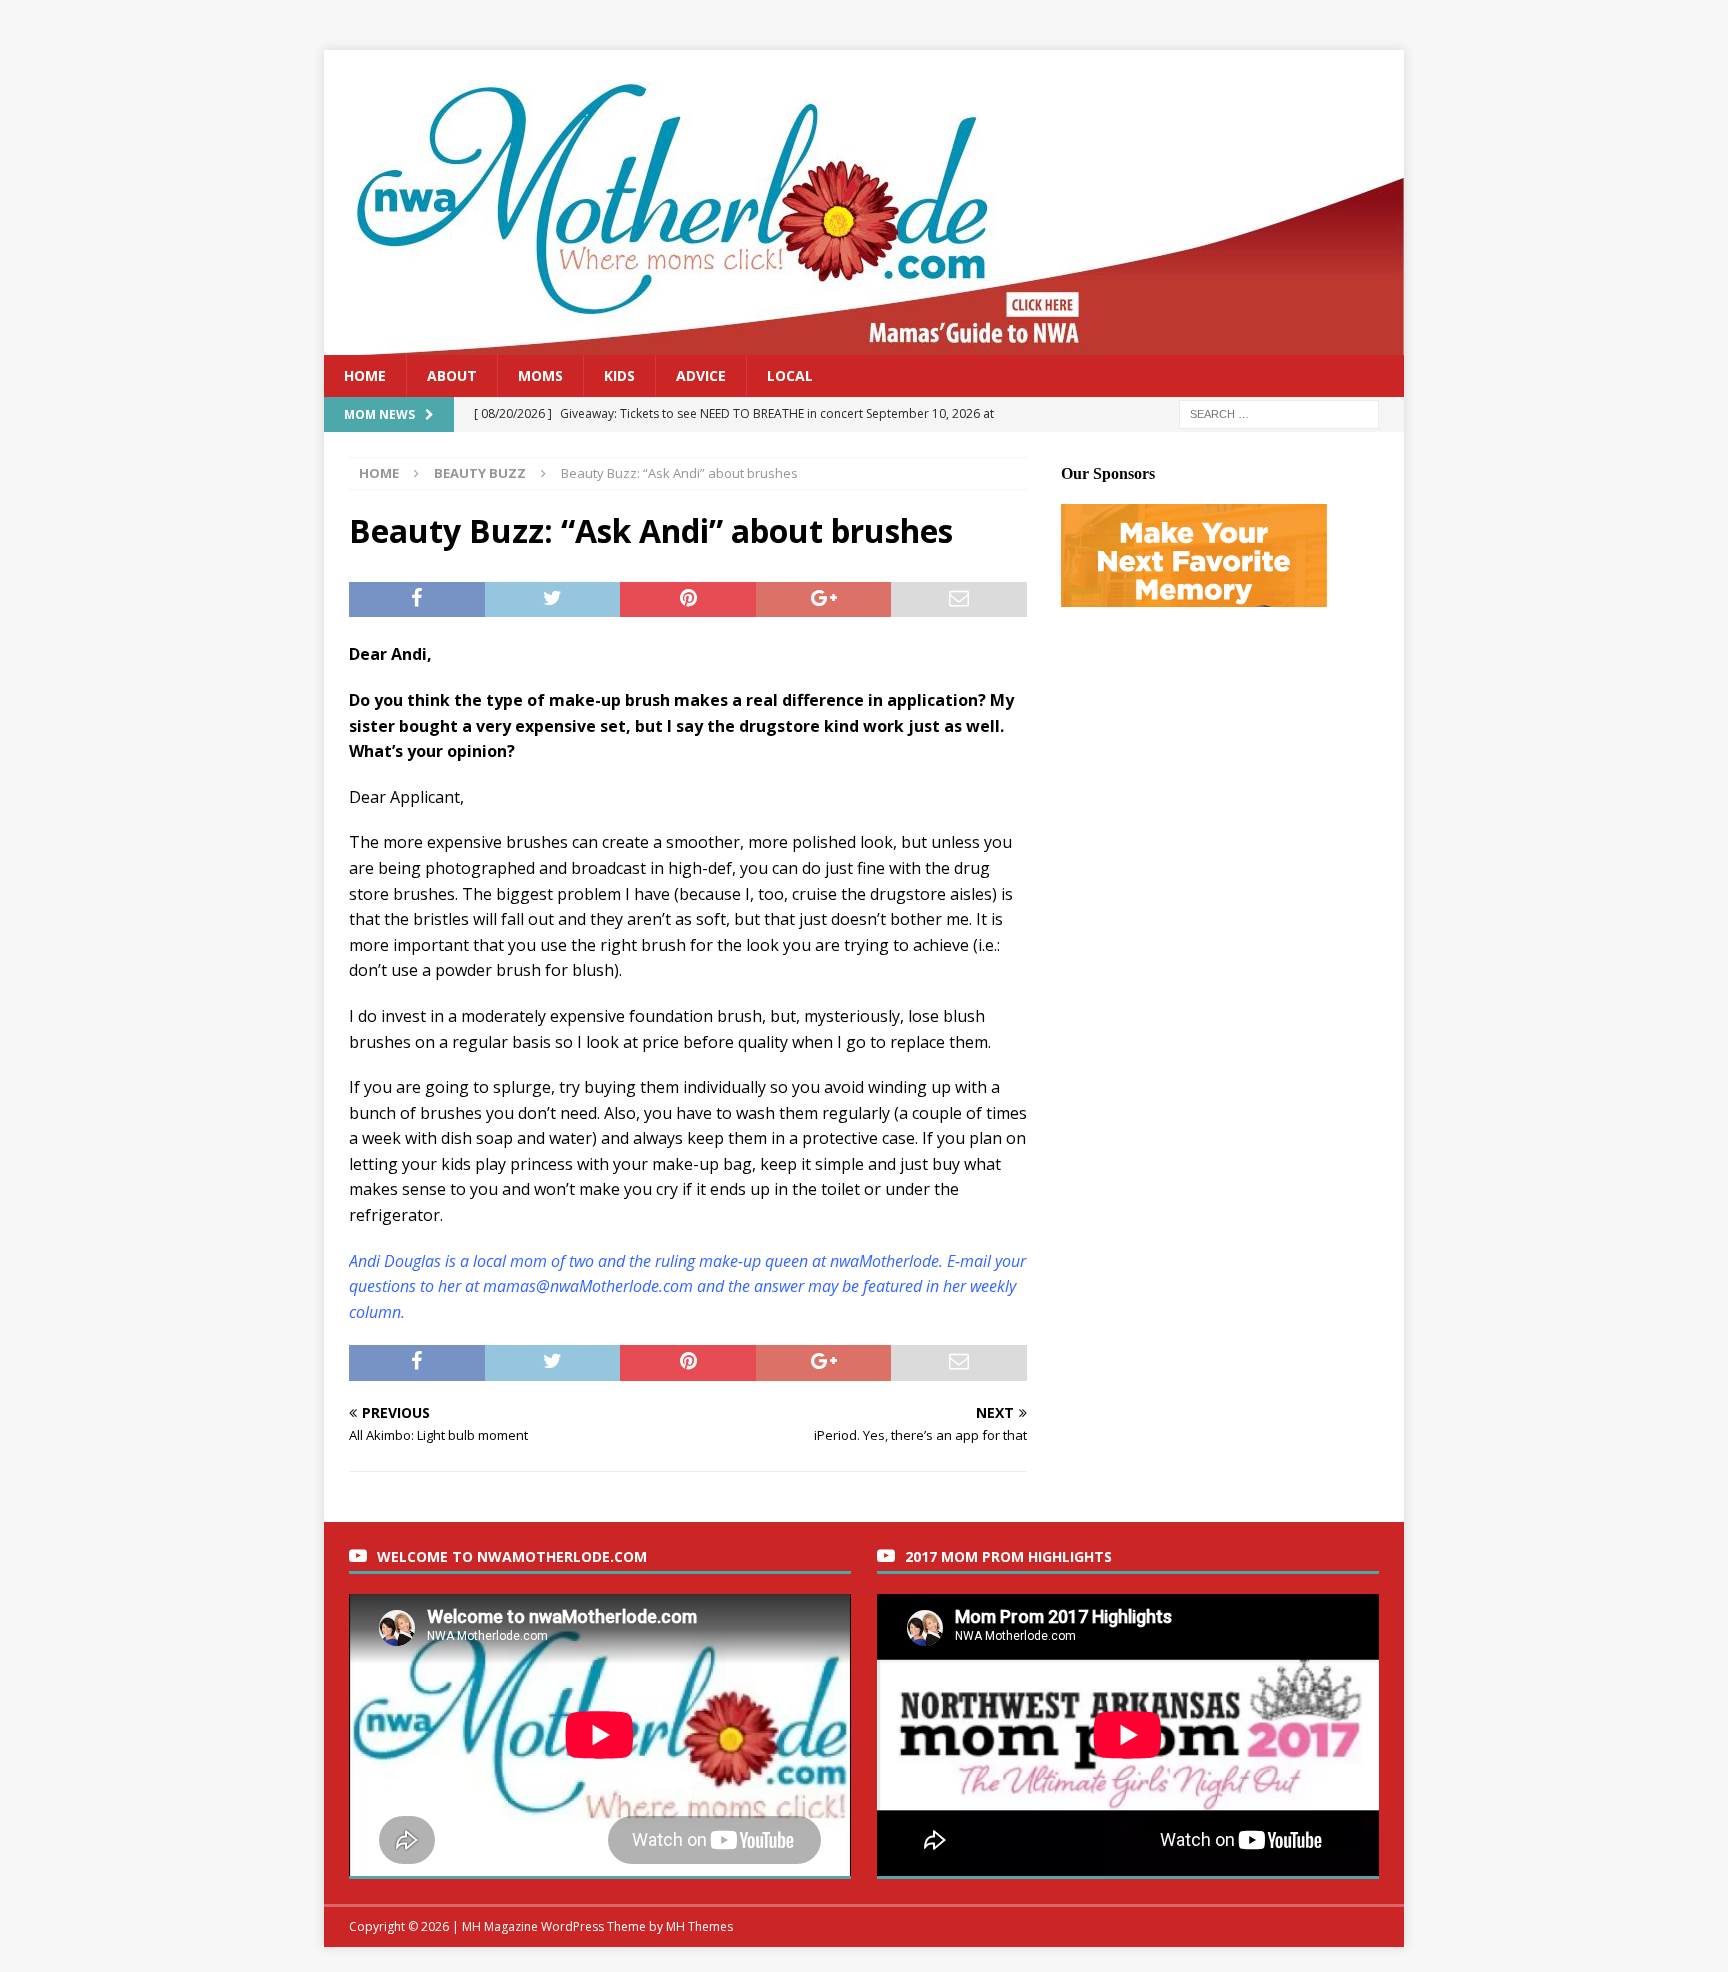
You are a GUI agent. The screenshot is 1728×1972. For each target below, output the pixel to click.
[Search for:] (1279, 413)
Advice (701, 375)
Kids (619, 375)
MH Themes (699, 1926)
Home (365, 375)
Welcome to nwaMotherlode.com (512, 1556)
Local (790, 375)
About (452, 375)
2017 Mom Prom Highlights (1008, 1556)
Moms (540, 375)
